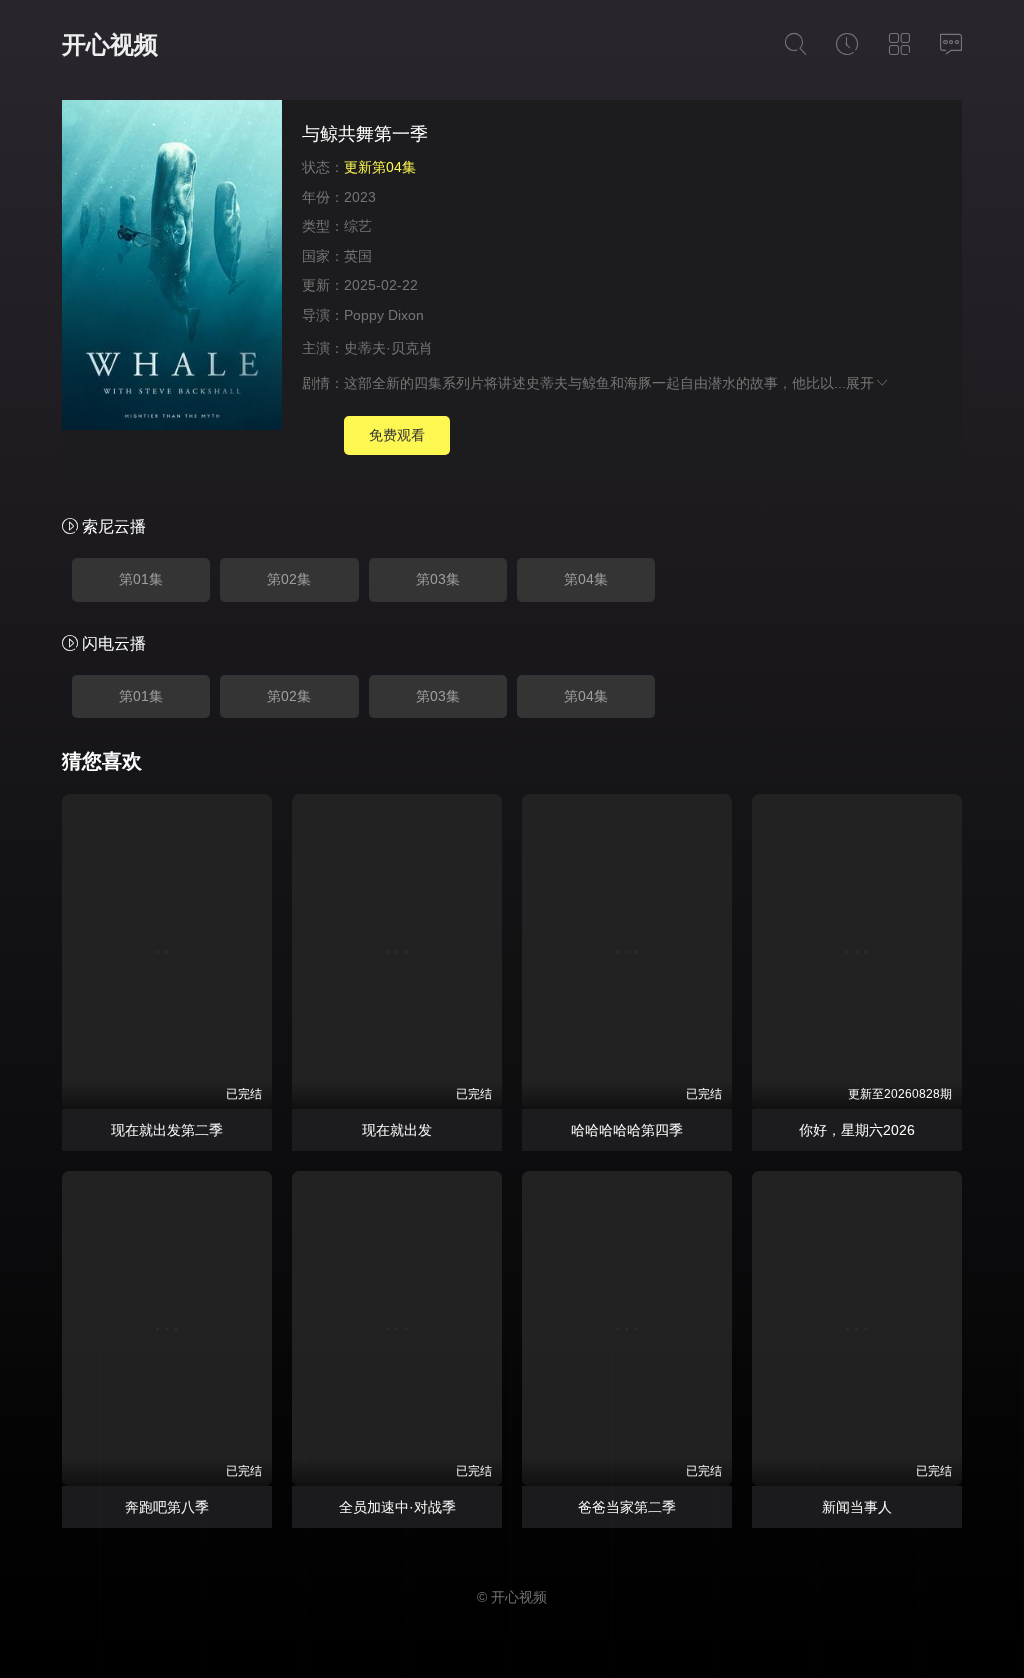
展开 (860, 383)
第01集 (141, 579)
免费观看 (397, 435)
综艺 (358, 226)
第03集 (438, 579)
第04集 (586, 579)
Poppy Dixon (384, 315)
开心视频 (110, 44)
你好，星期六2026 (857, 1130)
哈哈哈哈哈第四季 (627, 1130)
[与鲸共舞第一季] (172, 268)
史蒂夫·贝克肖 (388, 348)
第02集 (289, 579)
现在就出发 (397, 1130)
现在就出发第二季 (167, 1130)
